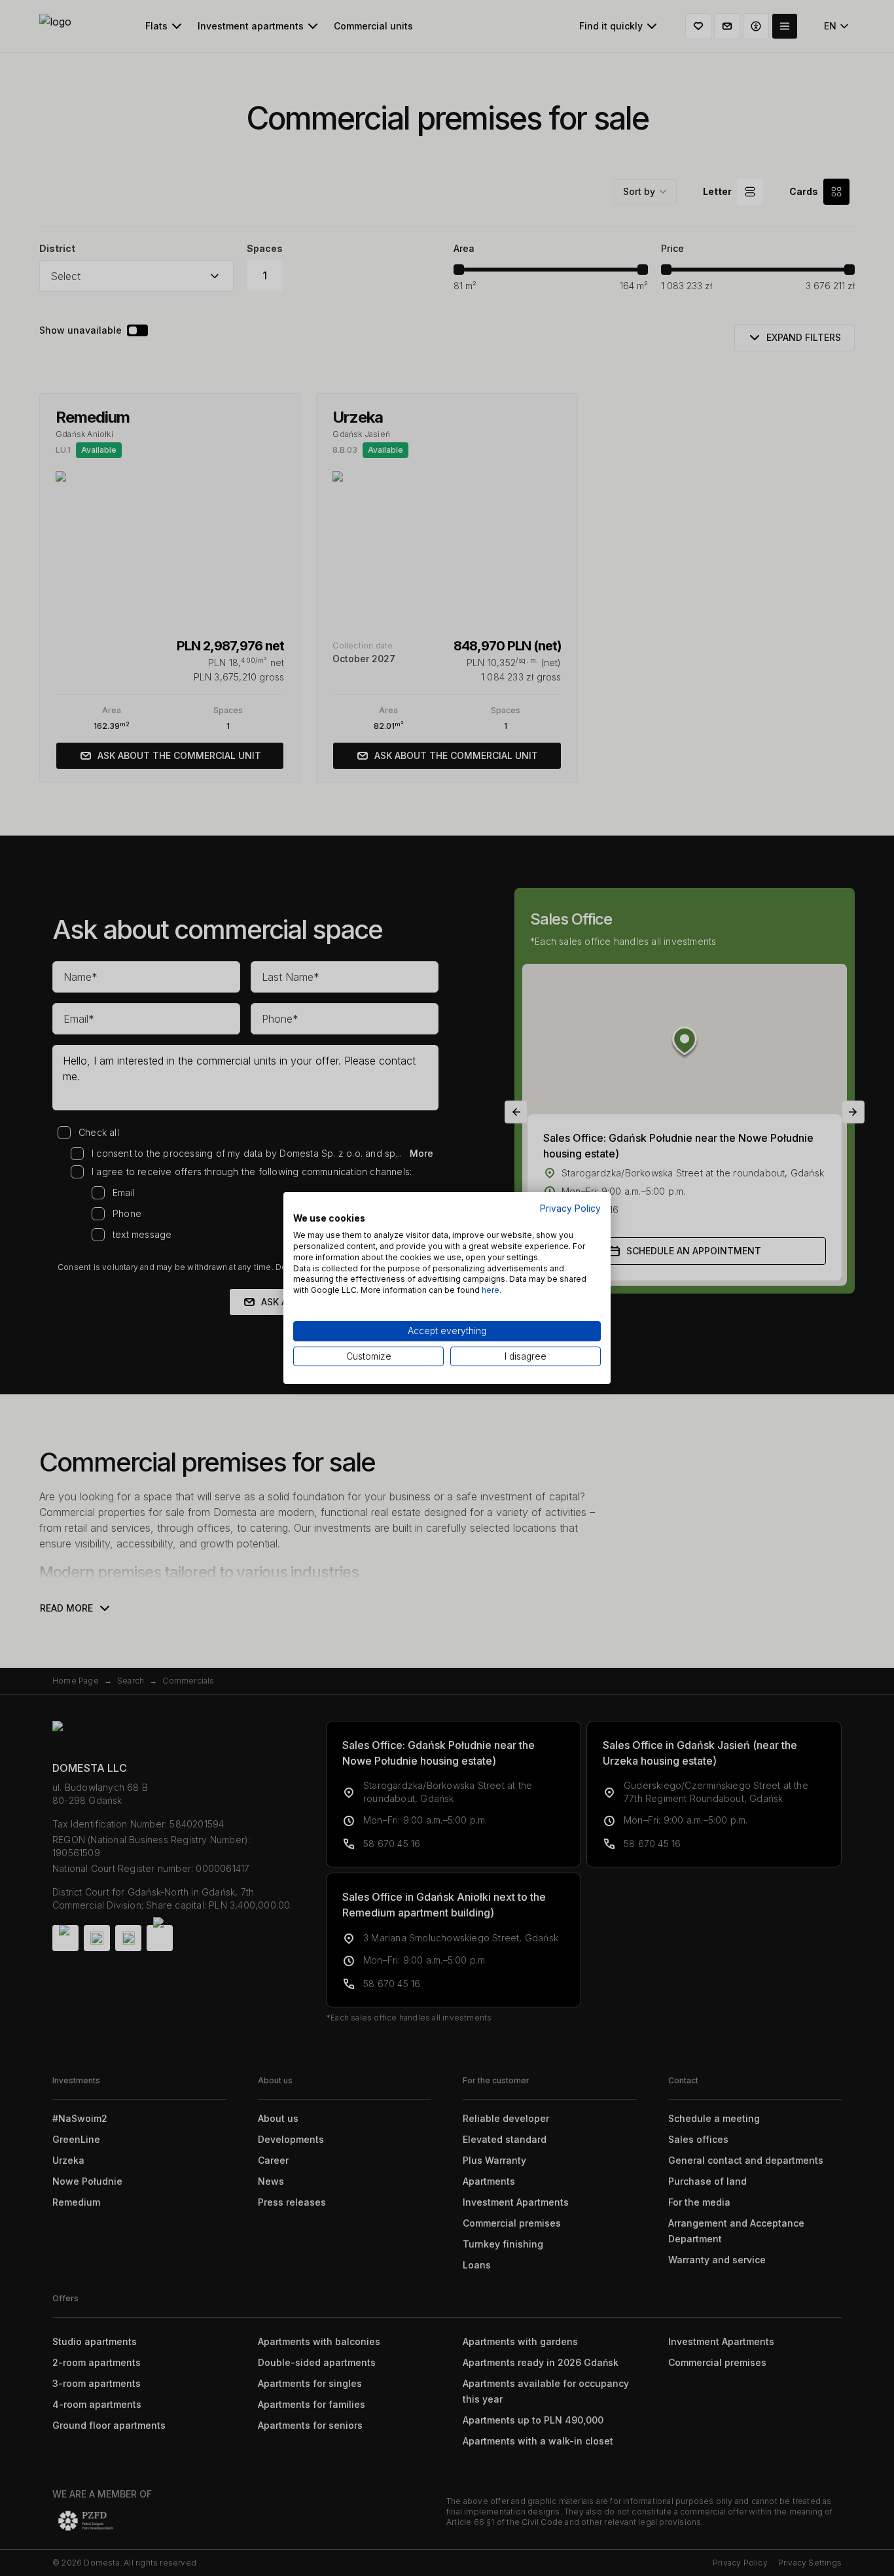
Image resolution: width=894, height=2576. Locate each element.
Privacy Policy (570, 1209)
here (491, 1290)
